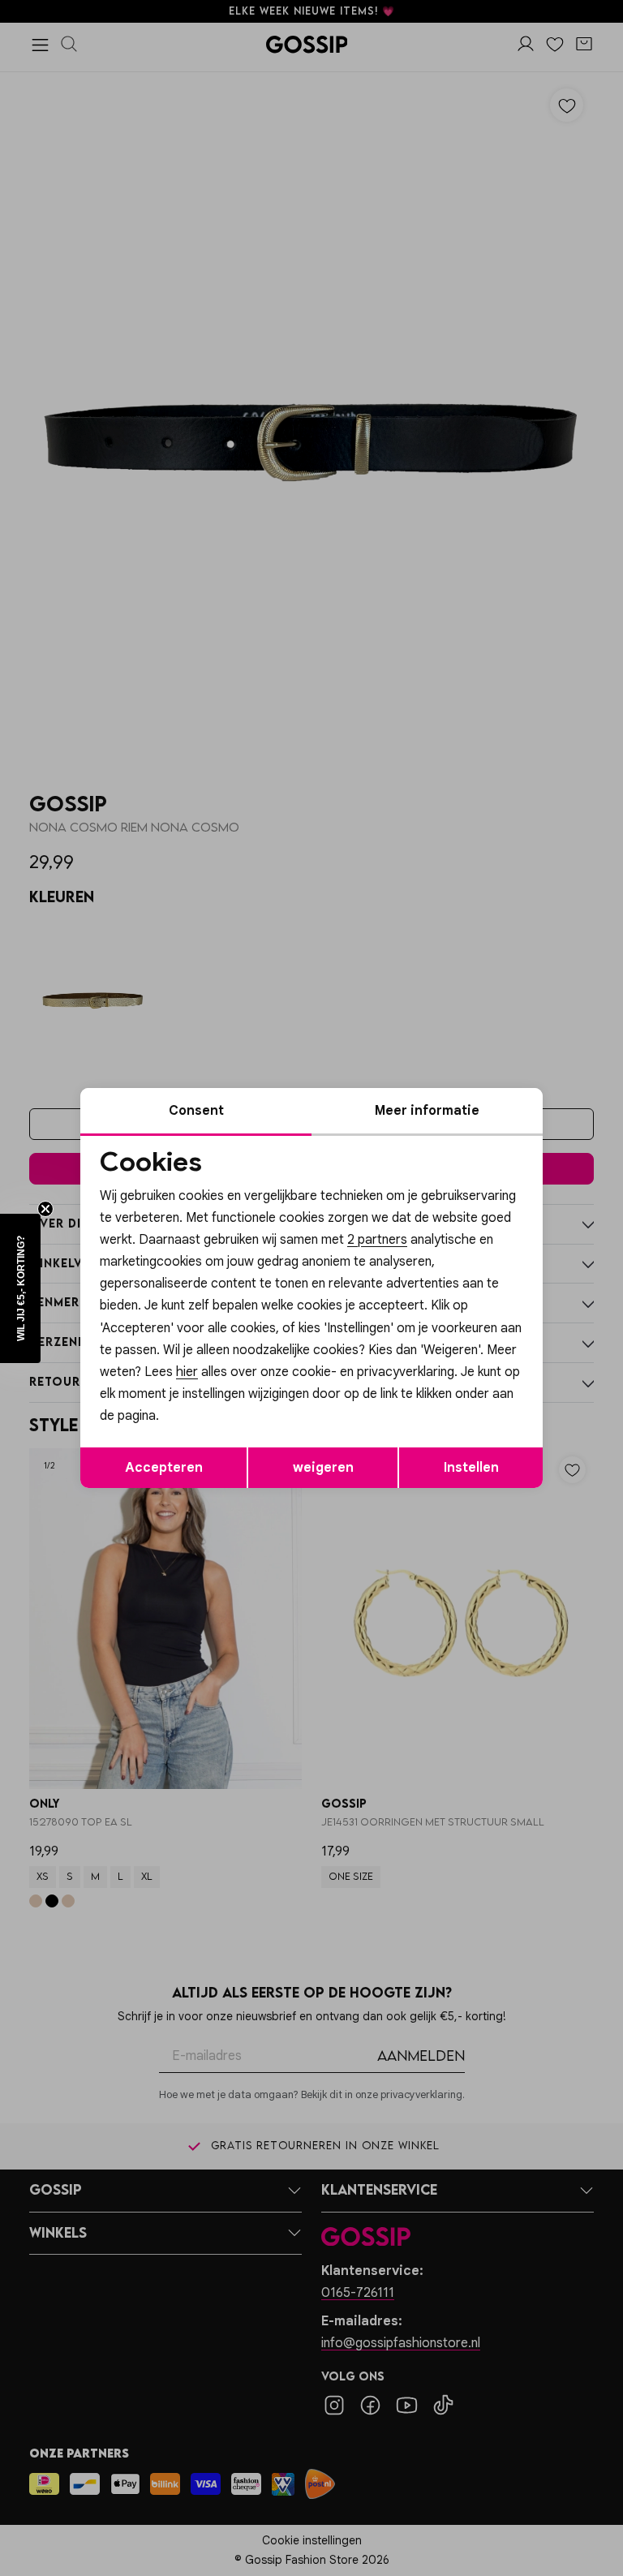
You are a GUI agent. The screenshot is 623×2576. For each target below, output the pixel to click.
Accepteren (164, 1468)
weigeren (323, 1468)
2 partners (377, 1240)
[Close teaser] (45, 1209)
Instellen (471, 1468)
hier (187, 1372)
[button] (20, 1288)
